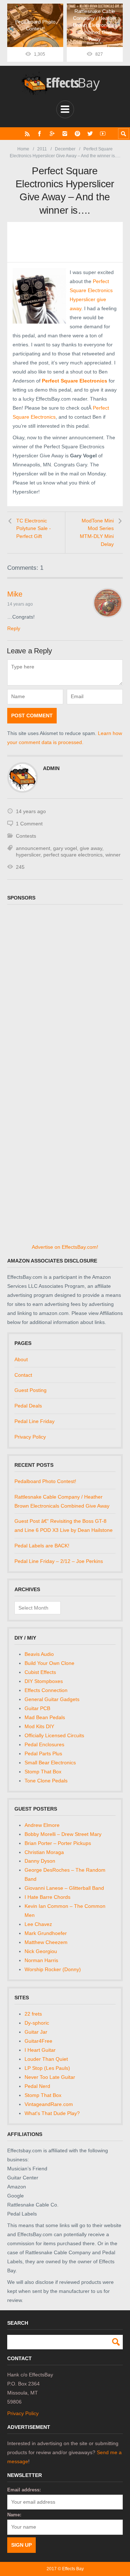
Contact (23, 1375)
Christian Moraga (44, 1852)
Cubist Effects (40, 1672)
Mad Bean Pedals (45, 1717)
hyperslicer (28, 855)
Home (23, 149)
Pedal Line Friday (34, 1421)
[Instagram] (65, 134)
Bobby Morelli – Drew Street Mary (63, 1834)
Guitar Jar (36, 2032)
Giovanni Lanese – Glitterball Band (64, 1888)
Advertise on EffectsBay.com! (65, 1247)
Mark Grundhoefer (46, 1933)
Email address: (24, 2490)
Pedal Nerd (37, 2086)
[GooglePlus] (52, 134)
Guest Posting (31, 1390)
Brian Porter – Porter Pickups (58, 1843)
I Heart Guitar (40, 2050)
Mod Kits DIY (39, 1726)
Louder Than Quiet (46, 2059)
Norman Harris (41, 1960)
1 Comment (29, 824)
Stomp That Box (43, 1772)
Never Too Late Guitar (50, 2077)
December (65, 149)
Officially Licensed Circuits (54, 1735)
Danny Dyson (40, 1861)
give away (91, 848)
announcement (33, 848)
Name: (14, 2515)
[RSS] (27, 134)
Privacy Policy (30, 1437)
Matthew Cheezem (46, 1942)
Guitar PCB (37, 1708)
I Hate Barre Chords (47, 1897)
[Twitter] (90, 134)
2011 (42, 149)
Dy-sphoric (37, 2023)
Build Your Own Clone (49, 1663)
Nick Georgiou (41, 1951)
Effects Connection (46, 1690)
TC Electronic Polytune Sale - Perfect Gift (34, 528)
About (21, 1359)
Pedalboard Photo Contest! (45, 1481)
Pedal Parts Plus (43, 1753)
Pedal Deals (28, 1406)
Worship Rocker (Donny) (53, 1969)
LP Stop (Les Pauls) (47, 2068)
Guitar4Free (38, 2041)
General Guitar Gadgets (52, 1699)
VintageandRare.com (49, 2104)
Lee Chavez (38, 1924)
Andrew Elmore (42, 1825)
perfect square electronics (73, 855)
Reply (14, 628)
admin (51, 768)
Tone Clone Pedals (46, 1781)
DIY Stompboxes (44, 1681)
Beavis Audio (39, 1654)
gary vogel (65, 848)
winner (113, 855)
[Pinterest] (77, 134)
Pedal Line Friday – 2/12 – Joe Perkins (59, 1561)
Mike (15, 594)
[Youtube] (103, 134)
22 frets (33, 2014)
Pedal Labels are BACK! (42, 1546)
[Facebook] (40, 134)
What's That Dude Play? (52, 2113)
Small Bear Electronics (50, 1763)
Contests (26, 836)
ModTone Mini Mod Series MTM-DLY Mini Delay (97, 532)
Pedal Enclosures (44, 1744)
